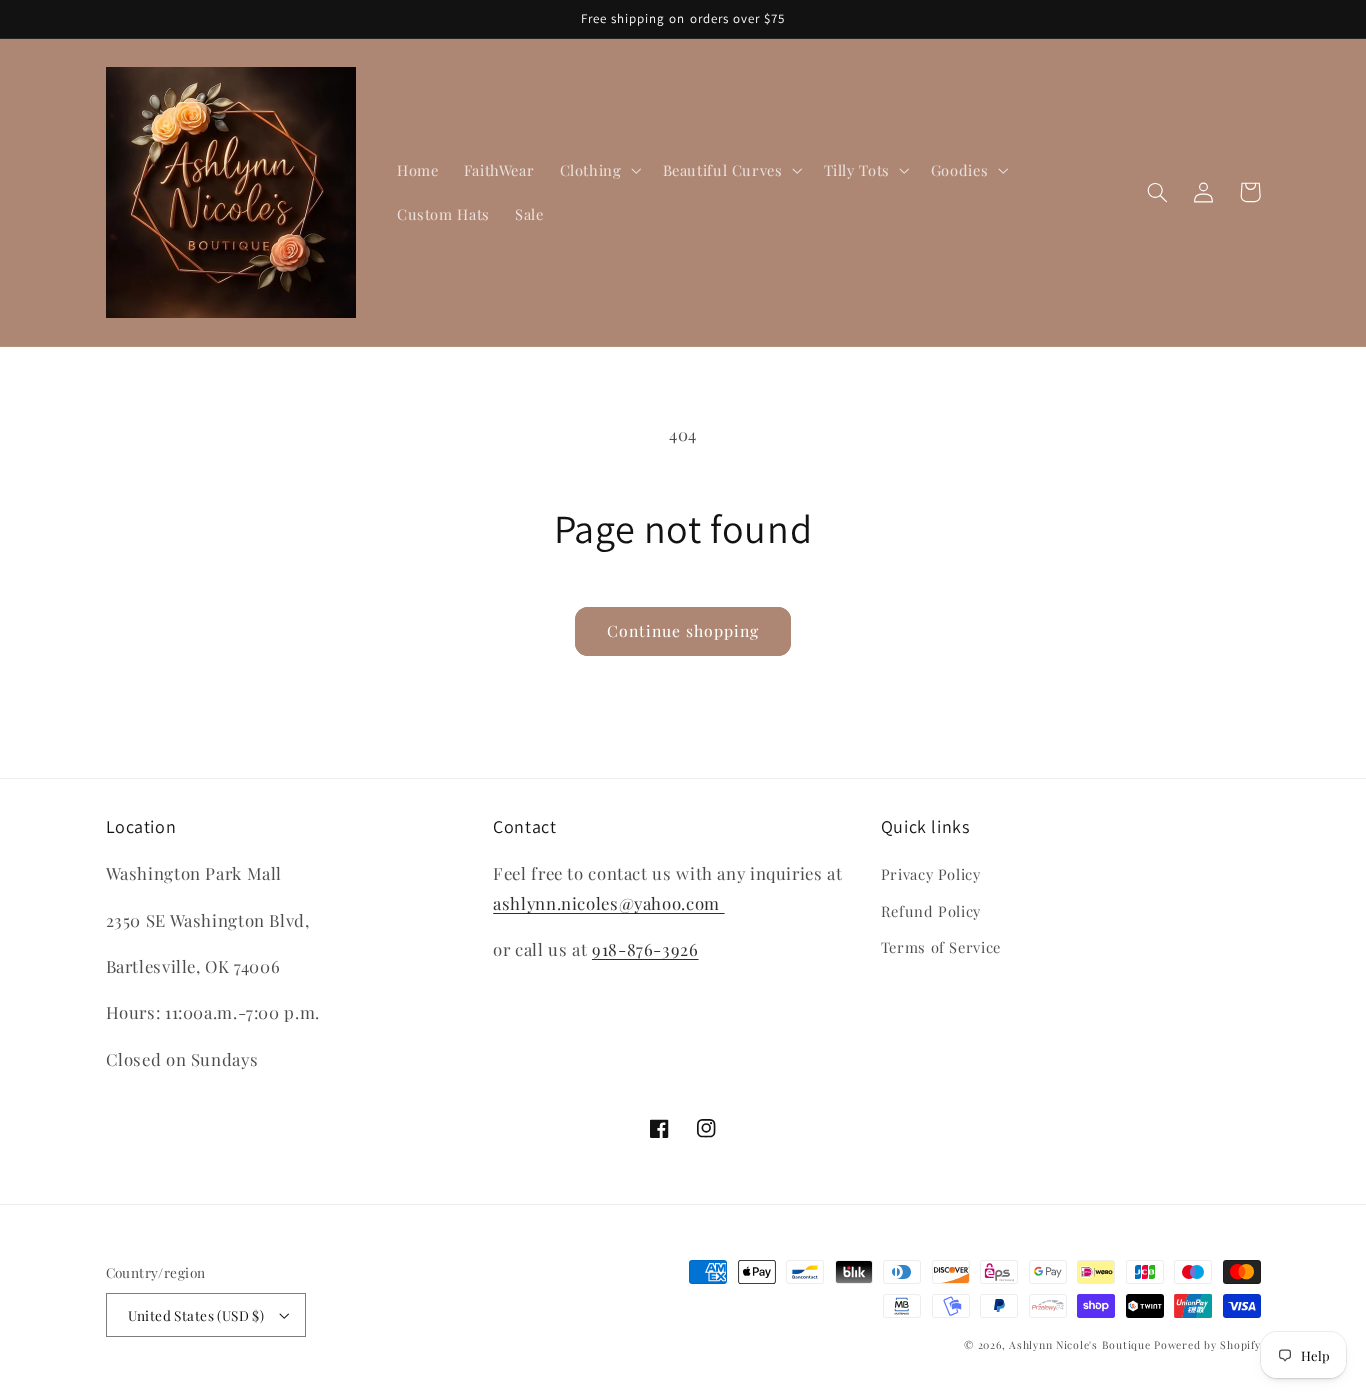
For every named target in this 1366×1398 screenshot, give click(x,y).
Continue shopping (683, 630)
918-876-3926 (645, 949)
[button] (598, 170)
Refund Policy (931, 911)
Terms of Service (941, 947)
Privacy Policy (931, 874)
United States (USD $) (196, 1315)
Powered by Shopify (1207, 1345)
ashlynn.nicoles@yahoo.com (608, 903)
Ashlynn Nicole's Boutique (1079, 1345)
